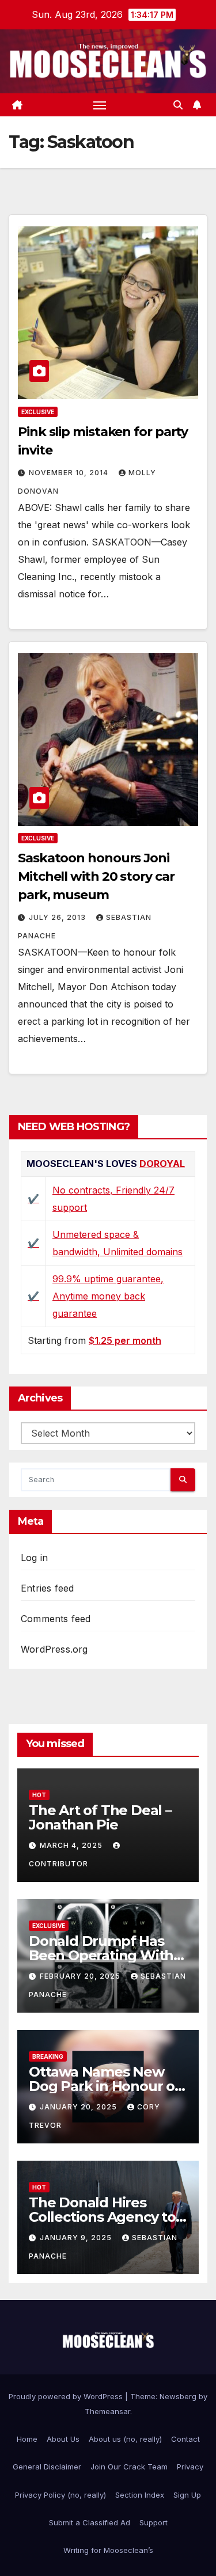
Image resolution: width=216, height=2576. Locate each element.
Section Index (140, 2495)
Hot (39, 1795)
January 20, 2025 (79, 2107)
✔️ (33, 1199)
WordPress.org (54, 1649)
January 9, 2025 (77, 2238)
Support (154, 2522)
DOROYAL (162, 1164)
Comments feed (56, 1619)
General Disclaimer (47, 2467)
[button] (178, 105)
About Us (63, 2439)
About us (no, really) (125, 2439)
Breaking (48, 2056)
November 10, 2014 (70, 473)
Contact (185, 2439)
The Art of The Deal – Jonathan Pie (100, 1817)
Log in (34, 1558)
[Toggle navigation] (100, 105)
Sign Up (187, 2495)
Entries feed (47, 1588)
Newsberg (178, 2396)
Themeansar (107, 2411)
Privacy (190, 2467)
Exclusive (38, 412)
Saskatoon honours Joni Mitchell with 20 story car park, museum (96, 876)
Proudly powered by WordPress (67, 2396)
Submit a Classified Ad (90, 2522)
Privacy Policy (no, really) (60, 2495)
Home (27, 2439)
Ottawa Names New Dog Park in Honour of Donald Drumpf (105, 2086)
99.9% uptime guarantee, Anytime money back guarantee (108, 1296)
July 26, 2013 (58, 917)
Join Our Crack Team (129, 2467)
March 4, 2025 (72, 1845)
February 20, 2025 (81, 1976)
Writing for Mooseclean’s (108, 2550)
